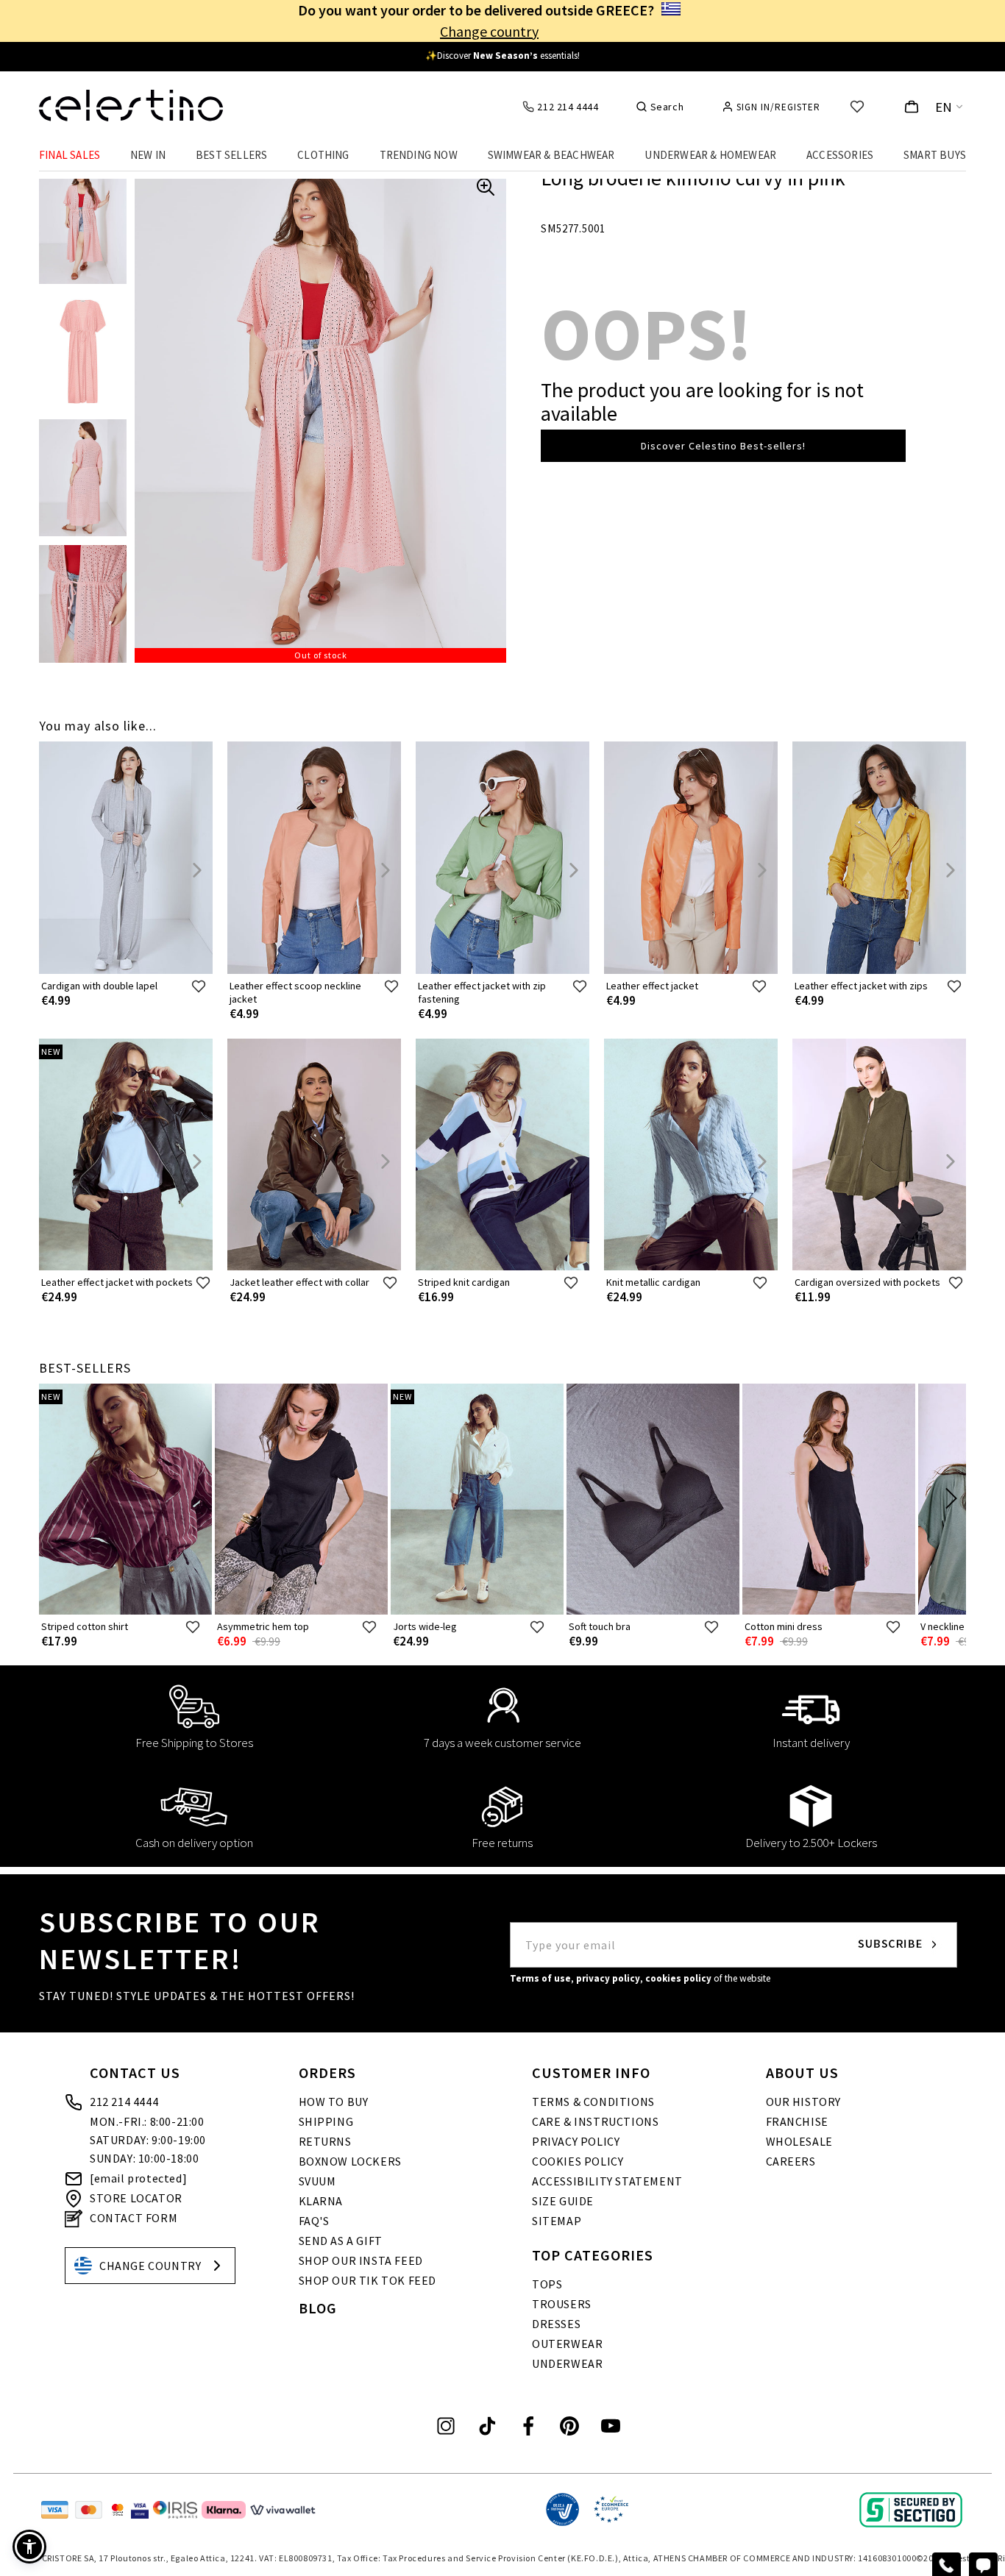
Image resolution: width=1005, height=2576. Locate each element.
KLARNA (321, 2201)
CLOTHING (323, 155)
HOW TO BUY (334, 2102)
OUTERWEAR (567, 2344)
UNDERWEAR (567, 2363)
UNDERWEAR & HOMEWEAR (710, 155)
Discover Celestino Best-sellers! (723, 446)
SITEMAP (557, 2221)
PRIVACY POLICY (576, 2141)
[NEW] (126, 1267)
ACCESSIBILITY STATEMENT (607, 2181)
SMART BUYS (935, 155)
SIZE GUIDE (563, 2201)
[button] (29, 2547)
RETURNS (325, 2141)
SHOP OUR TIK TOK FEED (368, 2280)
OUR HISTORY (804, 2102)
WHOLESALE (799, 2141)
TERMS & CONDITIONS (593, 2102)
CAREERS (791, 2161)
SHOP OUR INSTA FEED (361, 2260)
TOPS (547, 2284)
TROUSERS (562, 2304)
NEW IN (148, 155)
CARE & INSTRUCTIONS (595, 2121)
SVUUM (317, 2181)
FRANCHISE (797, 2121)
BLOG (318, 2308)
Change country (489, 31)
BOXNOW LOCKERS (350, 2161)
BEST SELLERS (231, 155)
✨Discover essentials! (502, 56)
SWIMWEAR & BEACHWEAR (551, 155)
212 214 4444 (124, 2102)
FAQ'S (314, 2221)
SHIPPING (326, 2121)
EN (944, 107)
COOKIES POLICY (578, 2161)
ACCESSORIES (840, 155)
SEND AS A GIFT (341, 2241)
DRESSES (556, 2324)
